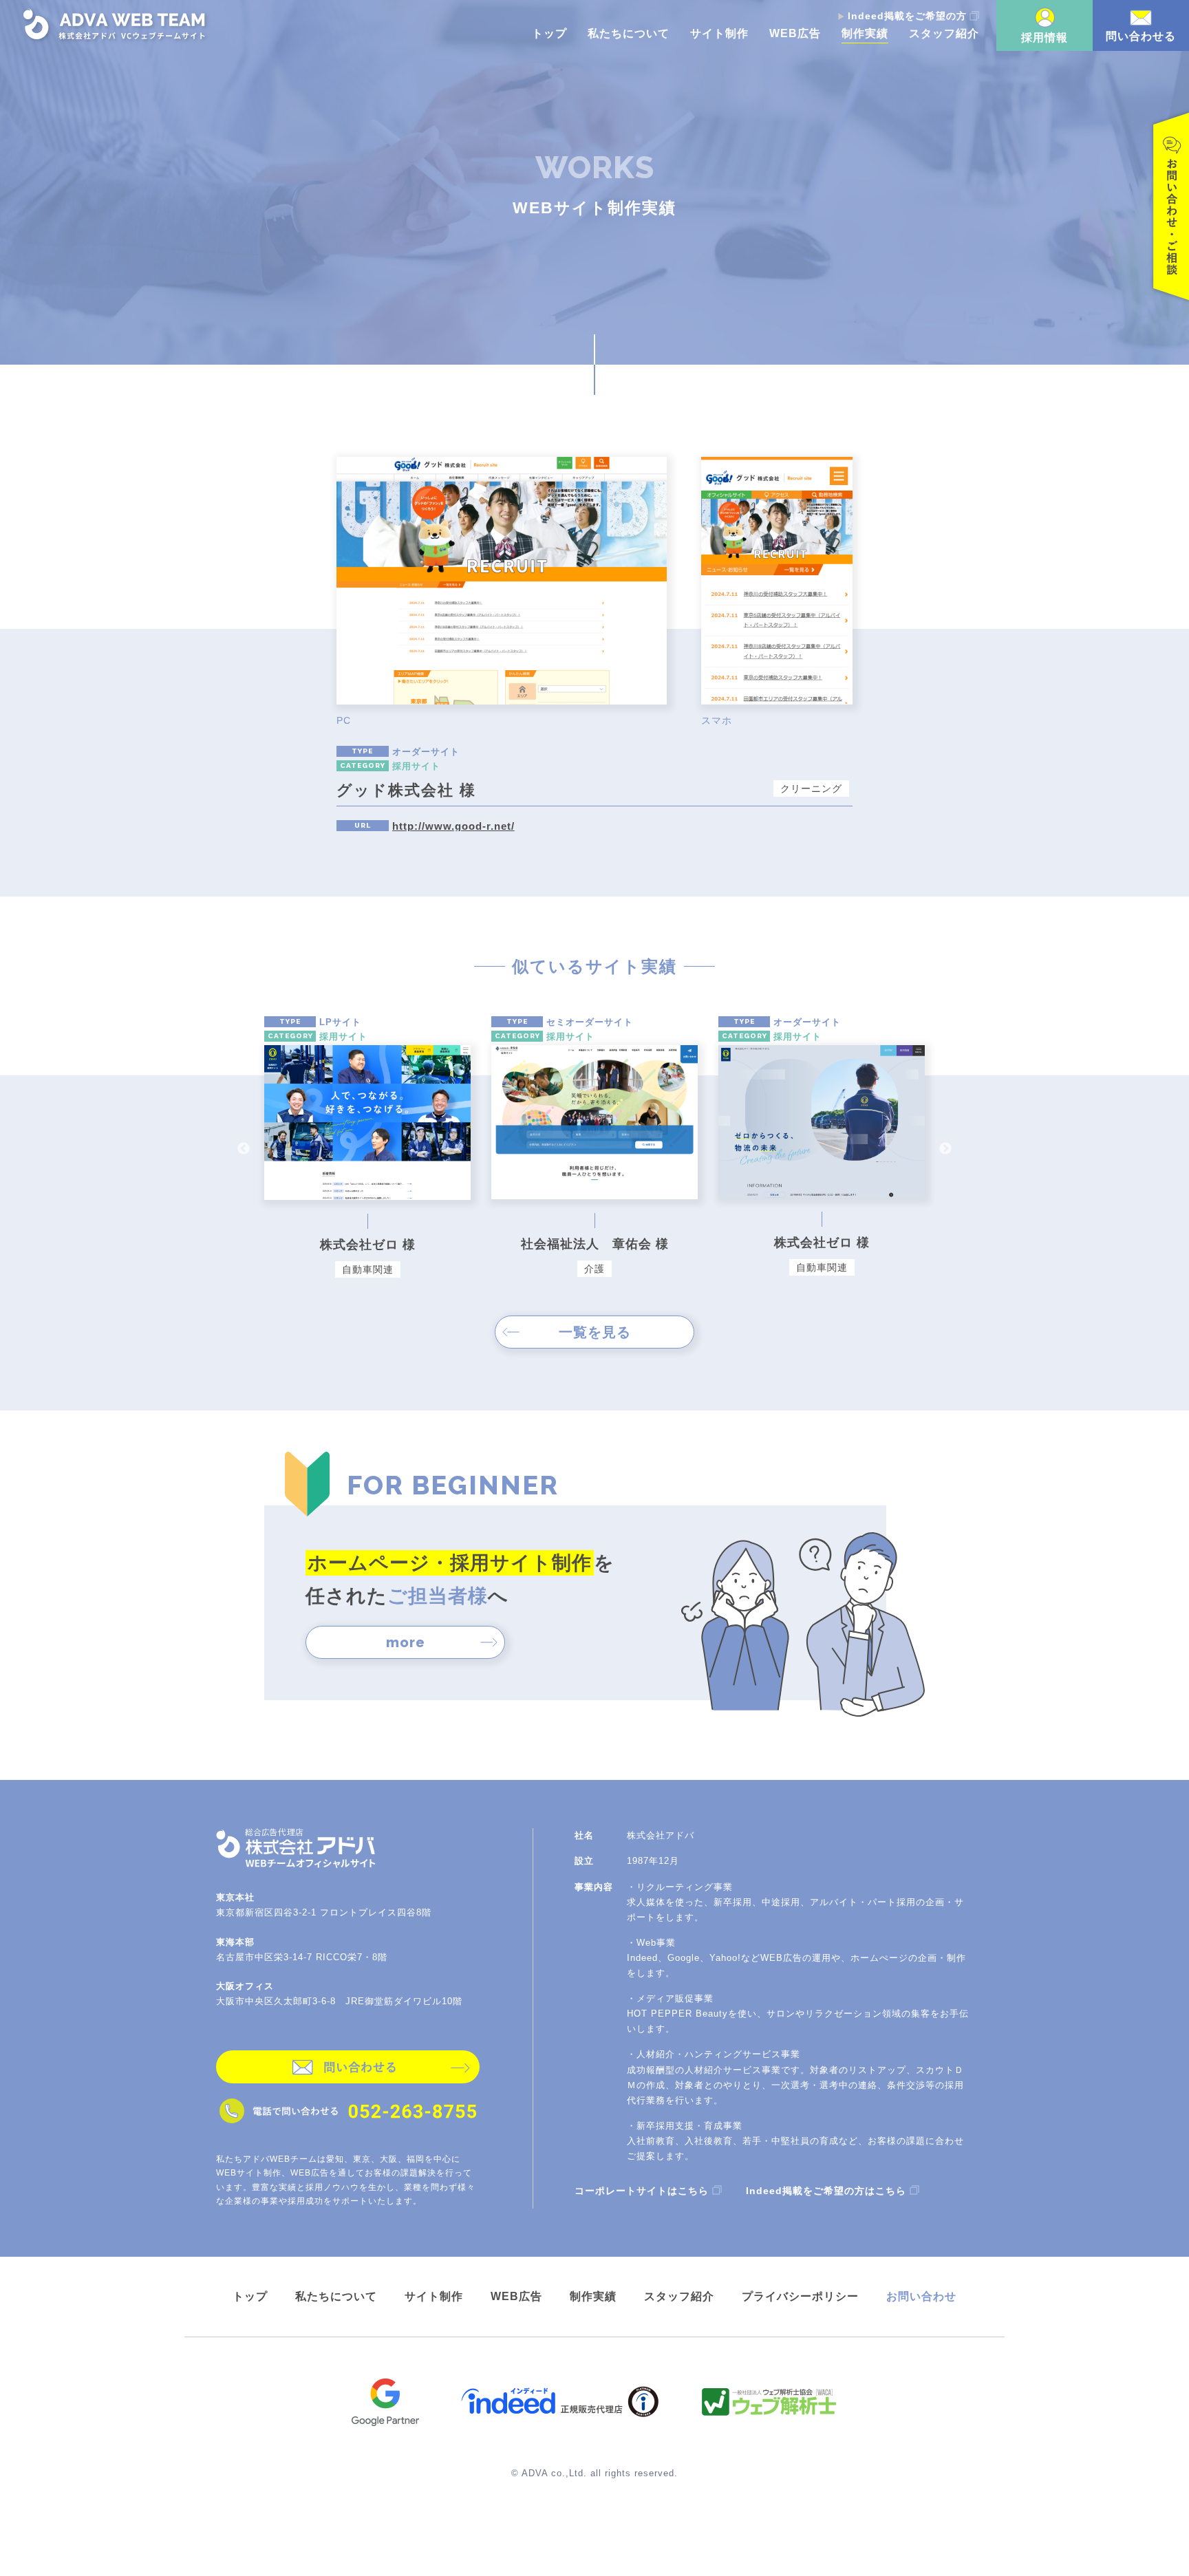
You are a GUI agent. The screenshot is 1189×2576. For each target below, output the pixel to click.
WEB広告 (795, 34)
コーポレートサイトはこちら (642, 2190)
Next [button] (945, 1149)
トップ (549, 34)
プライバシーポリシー (800, 2296)
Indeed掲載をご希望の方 (907, 16)
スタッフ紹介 (944, 34)
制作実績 (865, 34)
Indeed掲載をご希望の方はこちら (826, 2190)
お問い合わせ (921, 2296)
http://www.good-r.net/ (453, 826)
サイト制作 (719, 34)
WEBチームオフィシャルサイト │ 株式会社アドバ (116, 25)
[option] (367, 1149)
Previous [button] (244, 1149)
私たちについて (629, 34)
